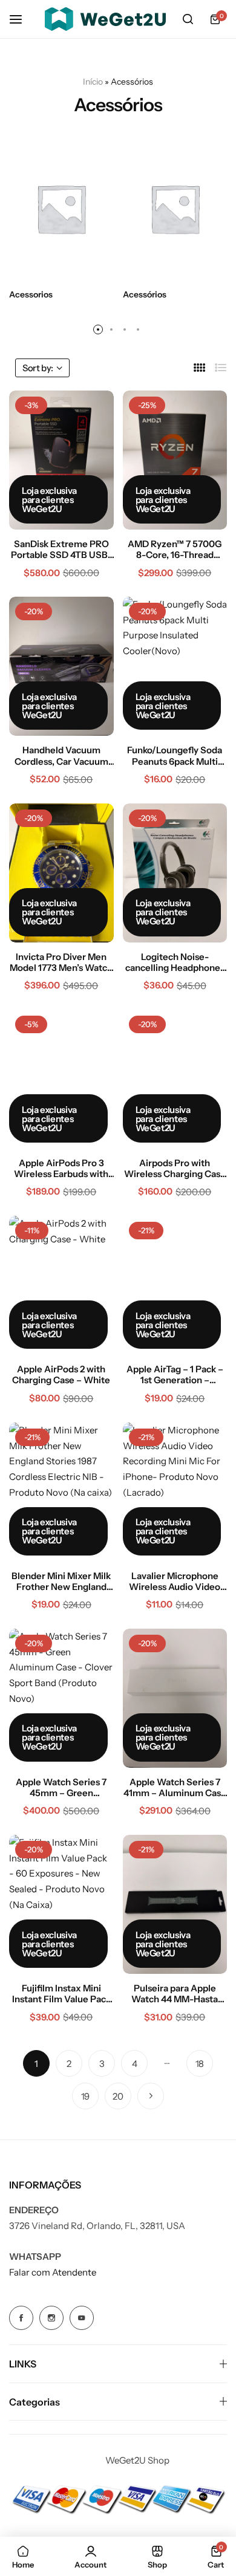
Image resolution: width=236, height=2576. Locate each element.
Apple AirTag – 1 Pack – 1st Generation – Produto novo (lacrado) (175, 1375)
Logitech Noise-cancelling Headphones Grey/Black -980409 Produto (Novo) (175, 962)
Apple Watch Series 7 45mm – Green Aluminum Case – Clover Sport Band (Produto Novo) (61, 1788)
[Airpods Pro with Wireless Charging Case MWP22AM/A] (175, 1079)
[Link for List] (221, 368)
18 (200, 2064)
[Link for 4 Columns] (200, 368)
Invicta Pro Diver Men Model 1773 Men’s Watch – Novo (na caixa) (61, 962)
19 (85, 2096)
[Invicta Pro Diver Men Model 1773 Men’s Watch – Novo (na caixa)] (61, 873)
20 (118, 2096)
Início (93, 82)
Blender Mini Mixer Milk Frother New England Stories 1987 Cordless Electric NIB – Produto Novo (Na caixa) (61, 1582)
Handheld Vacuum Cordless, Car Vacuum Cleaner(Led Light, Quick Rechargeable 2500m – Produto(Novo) (61, 756)
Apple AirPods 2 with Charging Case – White (61, 1375)
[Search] (188, 19)
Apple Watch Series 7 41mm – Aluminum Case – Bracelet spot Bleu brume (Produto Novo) (175, 1788)
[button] (98, 329)
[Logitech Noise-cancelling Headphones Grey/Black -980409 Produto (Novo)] (175, 873)
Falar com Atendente (53, 2272)
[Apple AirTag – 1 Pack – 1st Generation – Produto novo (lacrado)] (175, 1285)
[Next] (151, 2096)
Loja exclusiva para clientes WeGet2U (49, 500)
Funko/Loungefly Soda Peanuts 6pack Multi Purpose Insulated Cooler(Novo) (175, 756)
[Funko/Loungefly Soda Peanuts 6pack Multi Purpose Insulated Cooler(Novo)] (175, 666)
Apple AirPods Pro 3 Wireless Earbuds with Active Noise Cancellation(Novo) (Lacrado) (61, 1169)
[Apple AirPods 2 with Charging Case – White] (61, 1285)
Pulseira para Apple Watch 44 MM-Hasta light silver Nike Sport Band (175, 1994)
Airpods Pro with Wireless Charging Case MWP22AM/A (175, 1169)
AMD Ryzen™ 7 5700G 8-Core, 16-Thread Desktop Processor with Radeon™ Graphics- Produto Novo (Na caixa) (175, 550)
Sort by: (38, 368)
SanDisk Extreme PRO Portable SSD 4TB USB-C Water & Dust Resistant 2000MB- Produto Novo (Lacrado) (61, 550)
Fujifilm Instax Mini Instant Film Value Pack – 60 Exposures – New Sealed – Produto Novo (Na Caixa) (61, 1994)
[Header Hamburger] (22, 19)
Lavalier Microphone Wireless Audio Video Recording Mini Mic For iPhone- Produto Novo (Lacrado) (175, 1582)
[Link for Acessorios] (61, 209)
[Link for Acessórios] (175, 209)
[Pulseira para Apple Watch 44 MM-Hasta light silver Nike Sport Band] (175, 1904)
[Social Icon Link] (21, 2318)
